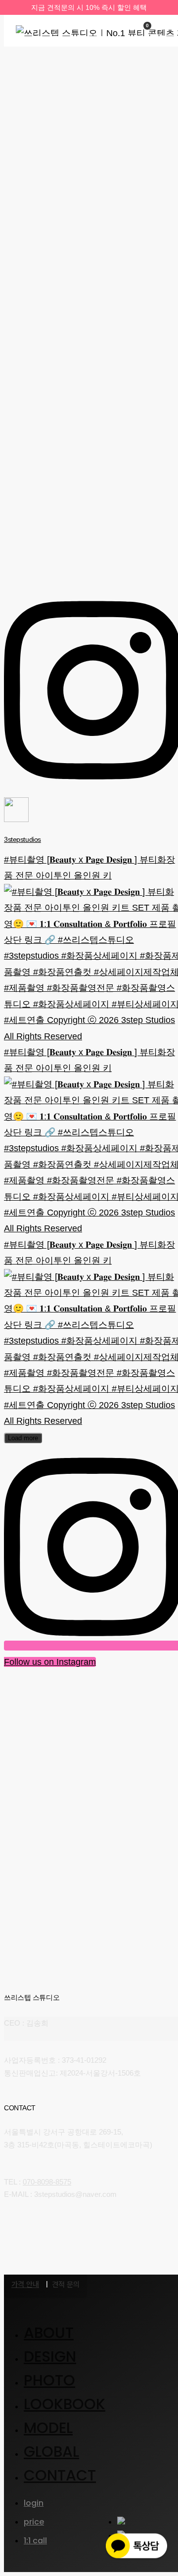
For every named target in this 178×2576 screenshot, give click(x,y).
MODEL (48, 2428)
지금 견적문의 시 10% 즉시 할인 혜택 (89, 7)
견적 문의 (66, 2285)
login (34, 2503)
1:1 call (35, 2541)
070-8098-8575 (47, 2182)
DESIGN (50, 2357)
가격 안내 (25, 2284)
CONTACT (60, 2475)
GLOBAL (51, 2452)
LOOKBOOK (65, 2404)
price (34, 2522)
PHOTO (49, 2380)
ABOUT (49, 2333)
